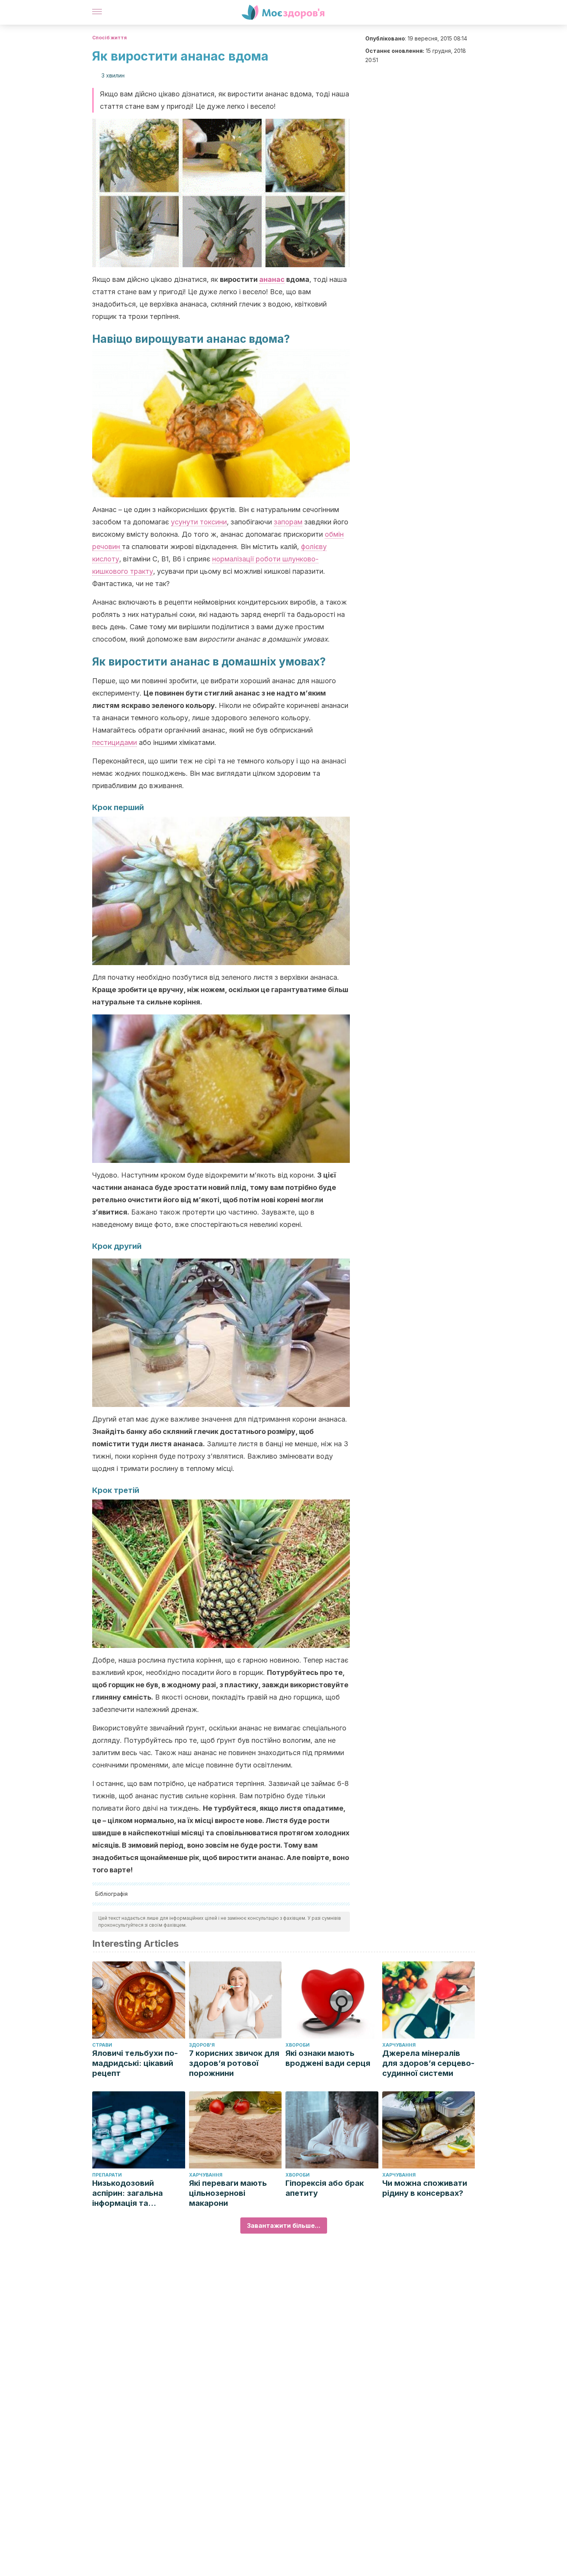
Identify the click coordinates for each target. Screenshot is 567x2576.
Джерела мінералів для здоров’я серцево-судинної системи (428, 2063)
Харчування (399, 2045)
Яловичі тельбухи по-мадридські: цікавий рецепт (135, 2063)
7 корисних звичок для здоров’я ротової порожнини (234, 2063)
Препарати (107, 2175)
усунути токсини (199, 522)
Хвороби (298, 2045)
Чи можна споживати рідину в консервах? (425, 2188)
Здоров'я (202, 2045)
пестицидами (115, 742)
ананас (272, 279)
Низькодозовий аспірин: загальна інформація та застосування (127, 2193)
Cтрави (102, 2045)
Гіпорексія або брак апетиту (325, 2188)
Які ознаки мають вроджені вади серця (328, 2058)
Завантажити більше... (284, 2226)
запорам (288, 522)
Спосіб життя (110, 38)
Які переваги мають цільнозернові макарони (228, 2193)
